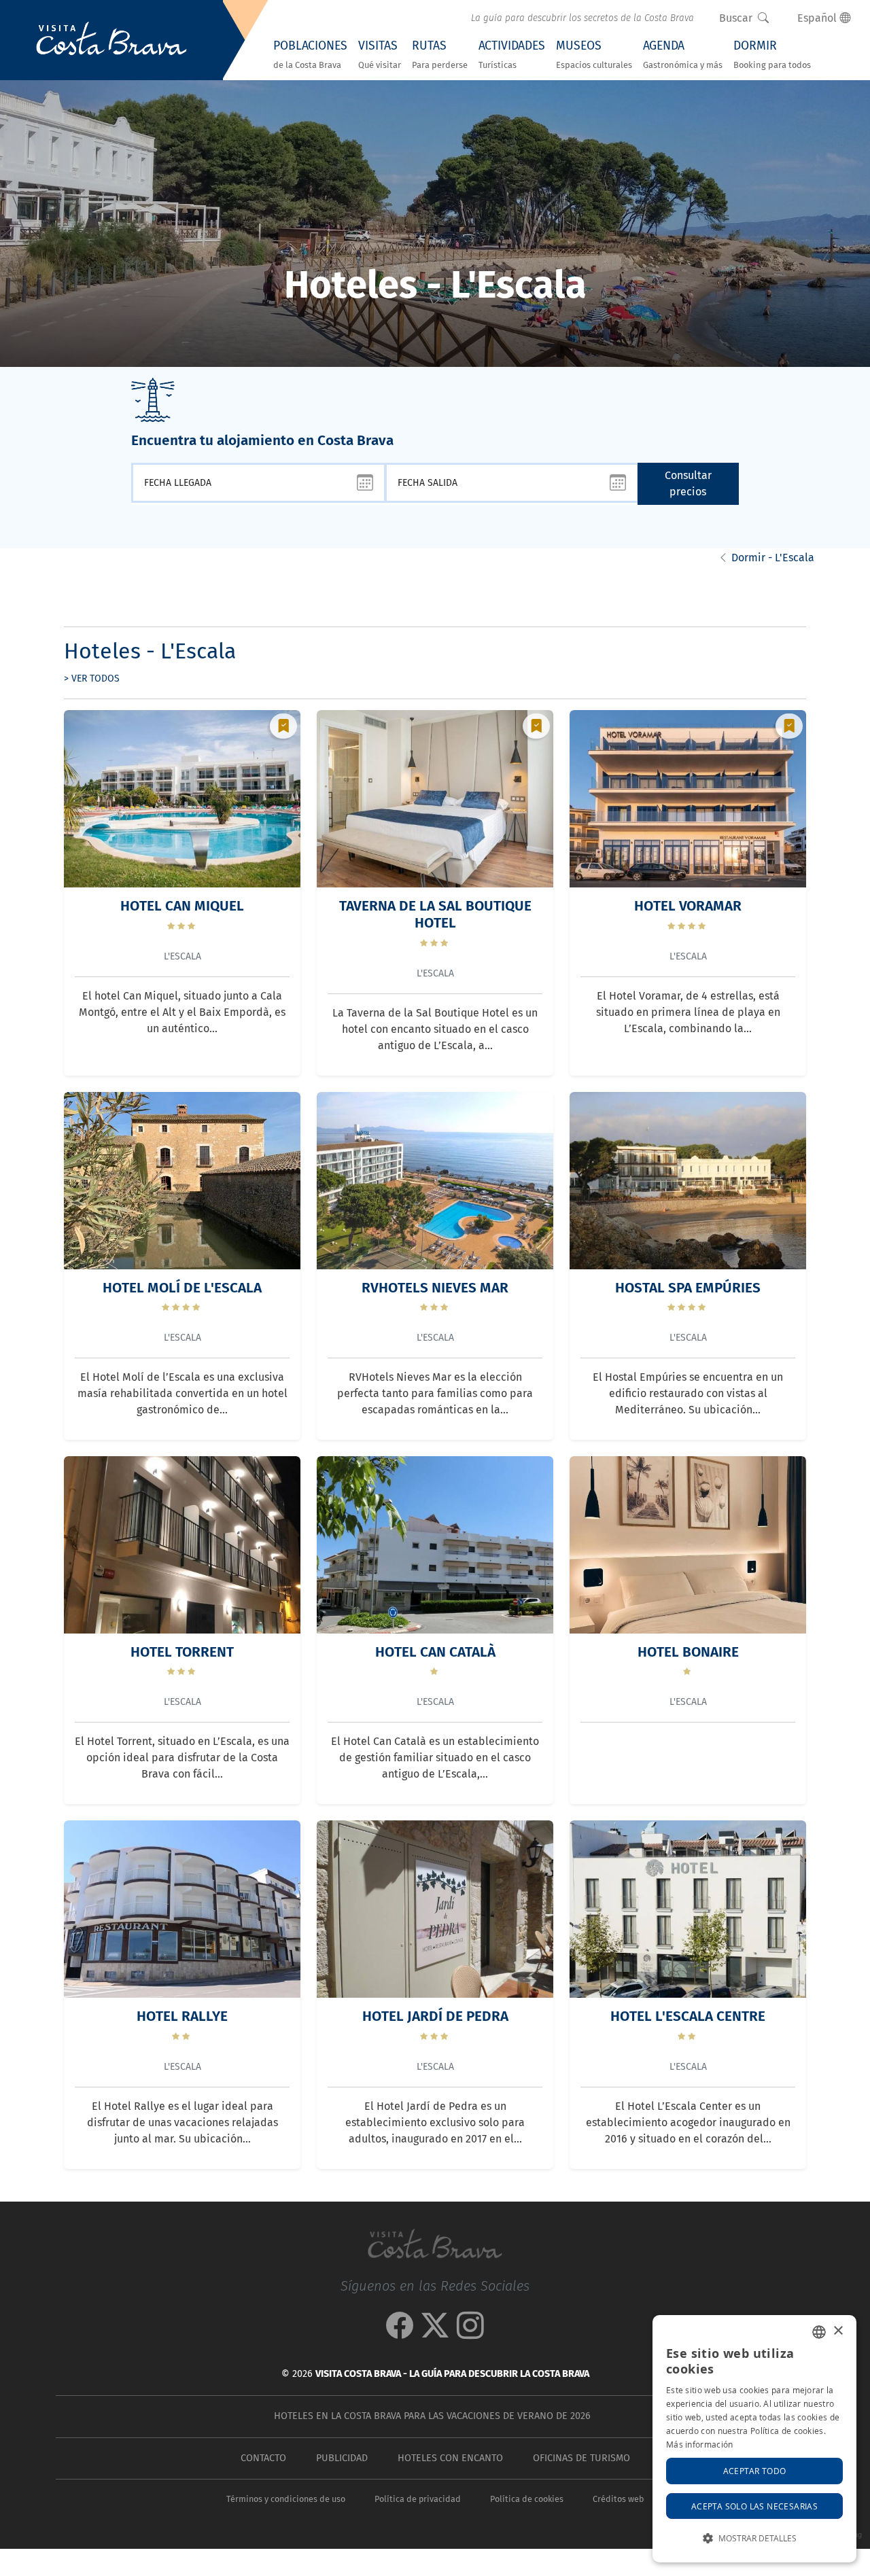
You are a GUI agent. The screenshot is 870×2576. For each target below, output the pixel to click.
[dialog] (754, 2439)
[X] (435, 2332)
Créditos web (618, 2499)
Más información (700, 2444)
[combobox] (819, 2332)
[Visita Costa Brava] (111, 40)
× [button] (838, 2331)
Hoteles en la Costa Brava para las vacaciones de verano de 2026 (432, 2416)
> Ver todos (92, 678)
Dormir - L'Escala (773, 558)
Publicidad (342, 2458)
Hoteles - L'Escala (150, 651)
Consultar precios (688, 483)
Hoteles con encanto (450, 2458)
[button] (754, 2538)
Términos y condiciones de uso (286, 2499)
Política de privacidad (418, 2499)
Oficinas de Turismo (581, 2458)
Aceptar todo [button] (755, 2471)
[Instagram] (470, 2332)
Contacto (263, 2458)
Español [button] (818, 18)
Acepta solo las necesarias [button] (754, 2506)
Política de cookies (527, 2499)
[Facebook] (400, 2332)
